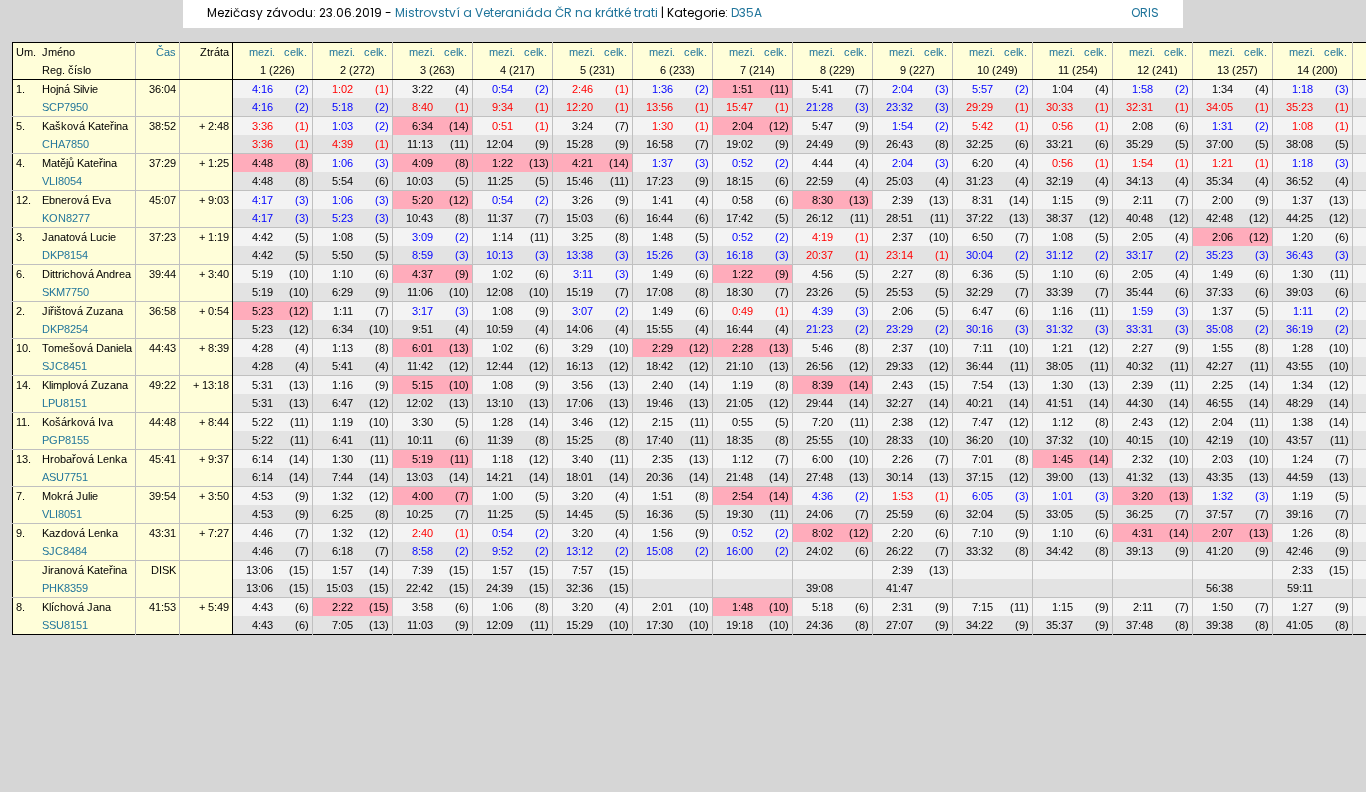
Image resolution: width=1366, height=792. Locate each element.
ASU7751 (65, 477)
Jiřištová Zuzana (82, 311)
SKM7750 (65, 292)
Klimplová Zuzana (85, 385)
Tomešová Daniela (87, 348)
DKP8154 (65, 255)
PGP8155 (65, 440)
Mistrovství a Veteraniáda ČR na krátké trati (528, 12)
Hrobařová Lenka (84, 459)
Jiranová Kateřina (84, 570)
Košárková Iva (77, 422)
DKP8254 (65, 329)
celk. (295, 52)
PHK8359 (65, 588)
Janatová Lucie (79, 237)
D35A (746, 12)
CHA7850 (65, 144)
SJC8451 (64, 366)
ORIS (1145, 12)
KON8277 (66, 218)
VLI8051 (62, 514)
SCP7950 (65, 107)
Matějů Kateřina (79, 163)
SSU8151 (65, 625)
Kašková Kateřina (85, 126)
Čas (166, 52)
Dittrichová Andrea (86, 274)
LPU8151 (64, 403)
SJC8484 (64, 551)
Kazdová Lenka (80, 533)
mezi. (262, 52)
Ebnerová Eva (76, 200)
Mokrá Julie (70, 496)
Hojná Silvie (70, 89)
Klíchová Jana (76, 607)
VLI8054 (62, 181)
